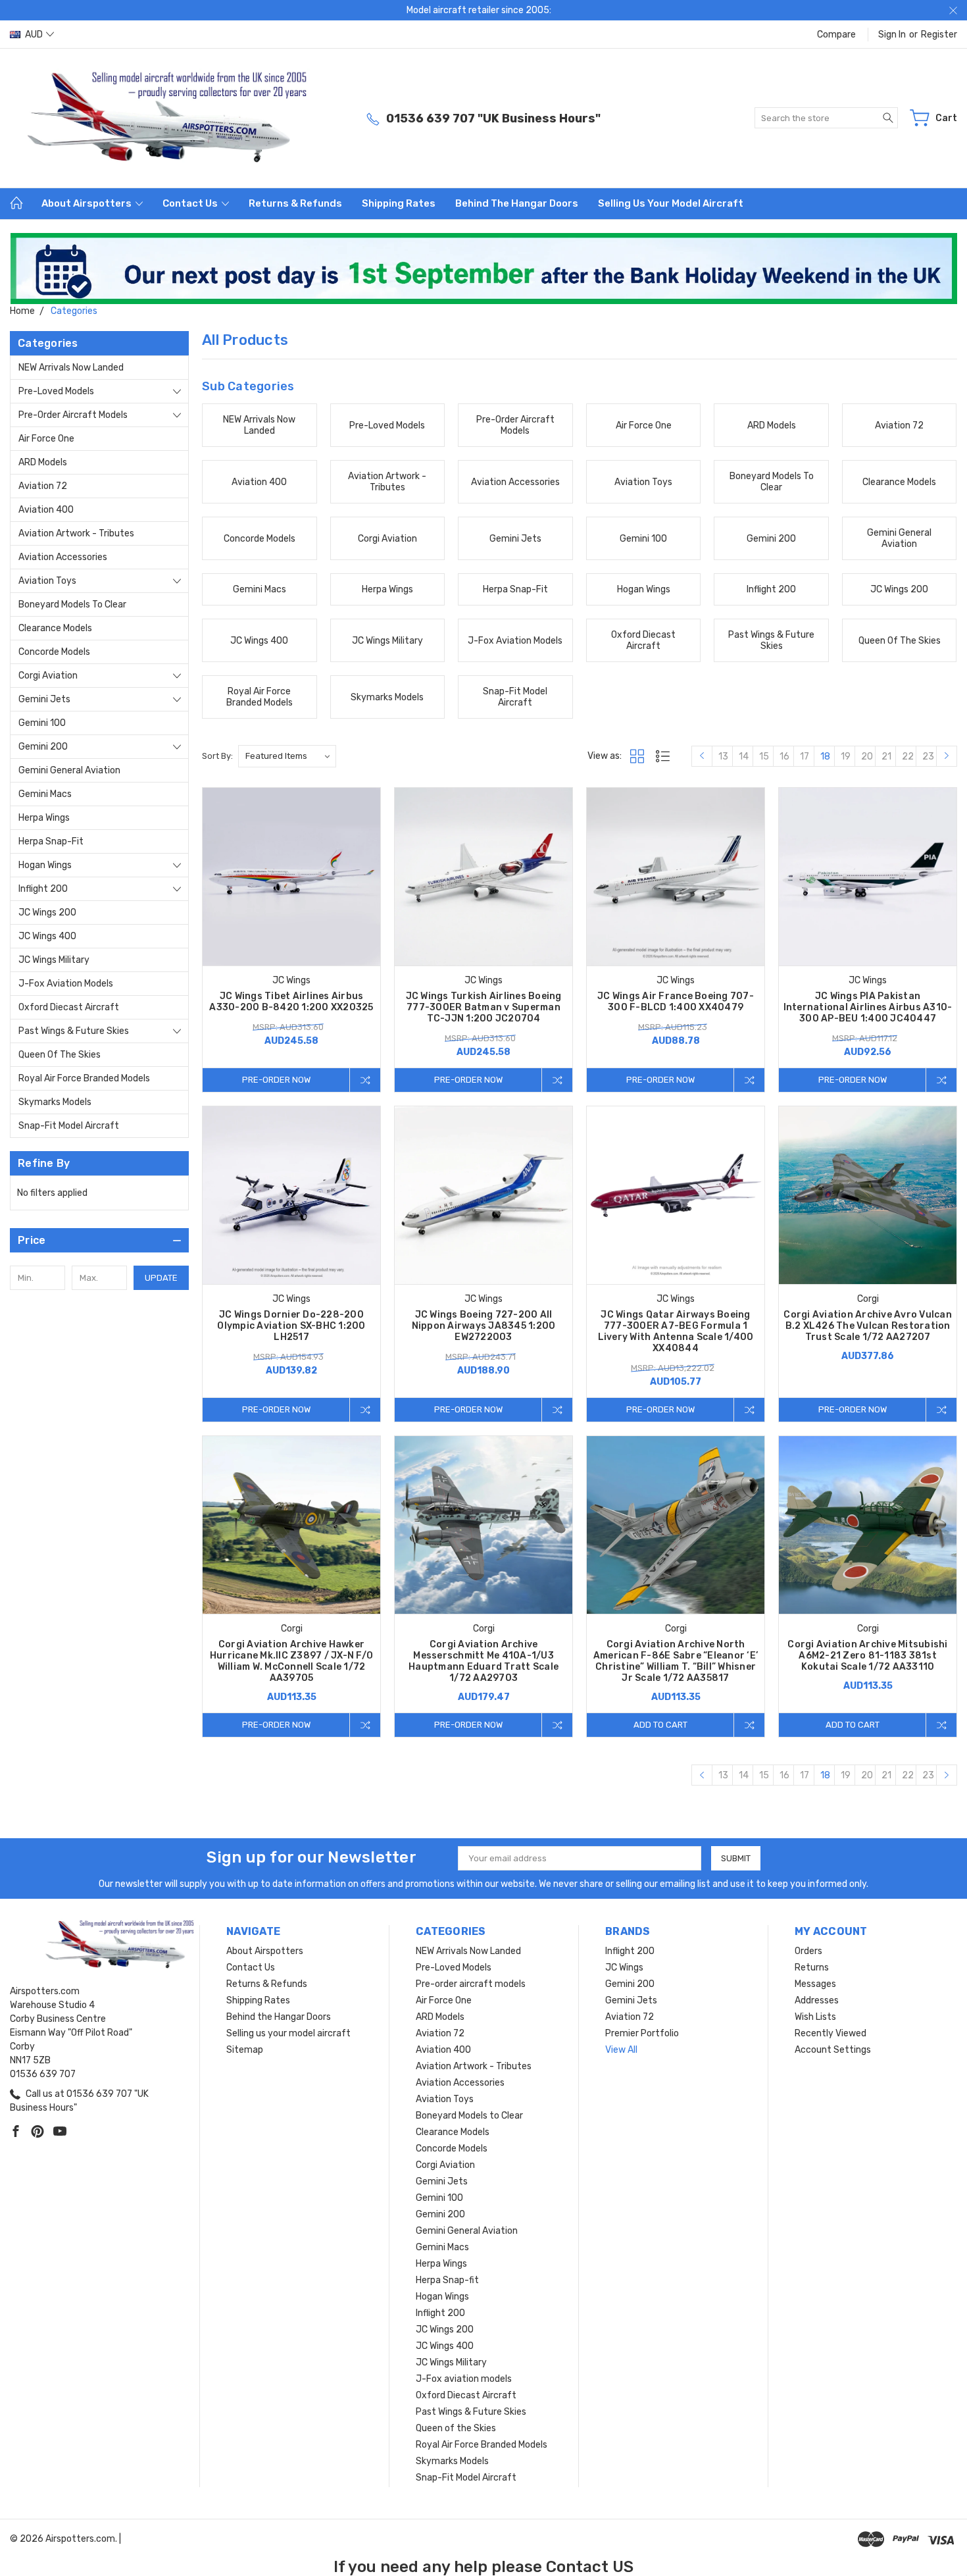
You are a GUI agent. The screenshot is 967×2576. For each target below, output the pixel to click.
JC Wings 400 (47, 936)
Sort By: (217, 756)
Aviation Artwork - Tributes (76, 533)
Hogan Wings (45, 865)
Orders (808, 1951)
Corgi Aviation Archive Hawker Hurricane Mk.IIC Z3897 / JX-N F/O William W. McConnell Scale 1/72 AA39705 (291, 1661)
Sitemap (245, 2050)
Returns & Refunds (295, 203)
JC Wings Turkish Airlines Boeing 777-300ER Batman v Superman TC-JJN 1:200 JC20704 (484, 1007)
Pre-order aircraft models (73, 415)
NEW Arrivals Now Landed (71, 368)
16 (784, 757)
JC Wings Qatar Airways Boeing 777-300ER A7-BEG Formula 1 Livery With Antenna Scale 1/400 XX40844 (676, 1331)
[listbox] (287, 756)
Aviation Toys (47, 581)
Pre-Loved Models (56, 391)
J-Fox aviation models (66, 984)
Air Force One (46, 439)
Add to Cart (660, 1725)
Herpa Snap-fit (51, 841)
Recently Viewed (831, 2033)
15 (764, 757)
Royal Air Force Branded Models (84, 1078)
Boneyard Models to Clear (72, 605)
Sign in (892, 35)
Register (939, 35)
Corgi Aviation (48, 676)
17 (805, 757)
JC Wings (624, 1968)
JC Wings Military (54, 960)
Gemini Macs (45, 794)
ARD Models (43, 462)
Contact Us (191, 203)
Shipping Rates (399, 203)
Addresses (817, 2000)
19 (846, 757)
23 (928, 757)
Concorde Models (54, 652)
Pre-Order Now (276, 1080)
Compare (836, 35)
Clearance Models (55, 628)
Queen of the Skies (60, 1055)
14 (744, 757)
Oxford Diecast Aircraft (69, 1007)
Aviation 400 (46, 510)
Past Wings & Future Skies (74, 1031)
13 (723, 757)
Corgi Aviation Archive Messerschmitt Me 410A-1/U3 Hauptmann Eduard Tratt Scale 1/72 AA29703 (484, 1661)
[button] (484, 269)
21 (886, 757)
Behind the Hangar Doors (517, 203)
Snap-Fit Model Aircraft (69, 1126)
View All (621, 2050)
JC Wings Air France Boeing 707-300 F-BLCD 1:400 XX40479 (676, 1002)
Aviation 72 (43, 486)
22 (908, 757)
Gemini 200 (43, 747)
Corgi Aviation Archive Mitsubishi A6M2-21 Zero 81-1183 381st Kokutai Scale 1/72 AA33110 (867, 1656)
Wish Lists (815, 2017)
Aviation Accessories (63, 557)
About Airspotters (87, 203)
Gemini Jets (44, 699)
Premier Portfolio (642, 2033)
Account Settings (833, 2050)
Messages (815, 1984)
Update (161, 1278)
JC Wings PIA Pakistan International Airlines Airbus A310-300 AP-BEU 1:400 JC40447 (868, 1007)
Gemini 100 (42, 723)
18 (825, 757)
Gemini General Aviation (69, 770)
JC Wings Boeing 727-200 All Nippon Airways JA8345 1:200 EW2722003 (484, 1326)
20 (867, 757)
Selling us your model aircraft (671, 203)
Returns (812, 1968)
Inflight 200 (43, 889)
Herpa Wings (44, 818)
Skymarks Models (55, 1102)
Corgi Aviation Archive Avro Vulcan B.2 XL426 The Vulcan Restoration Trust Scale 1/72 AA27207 (868, 1326)
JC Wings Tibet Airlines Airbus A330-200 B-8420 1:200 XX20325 (291, 1002)
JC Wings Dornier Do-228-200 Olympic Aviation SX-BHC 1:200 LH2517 (291, 1326)
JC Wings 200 (47, 913)
